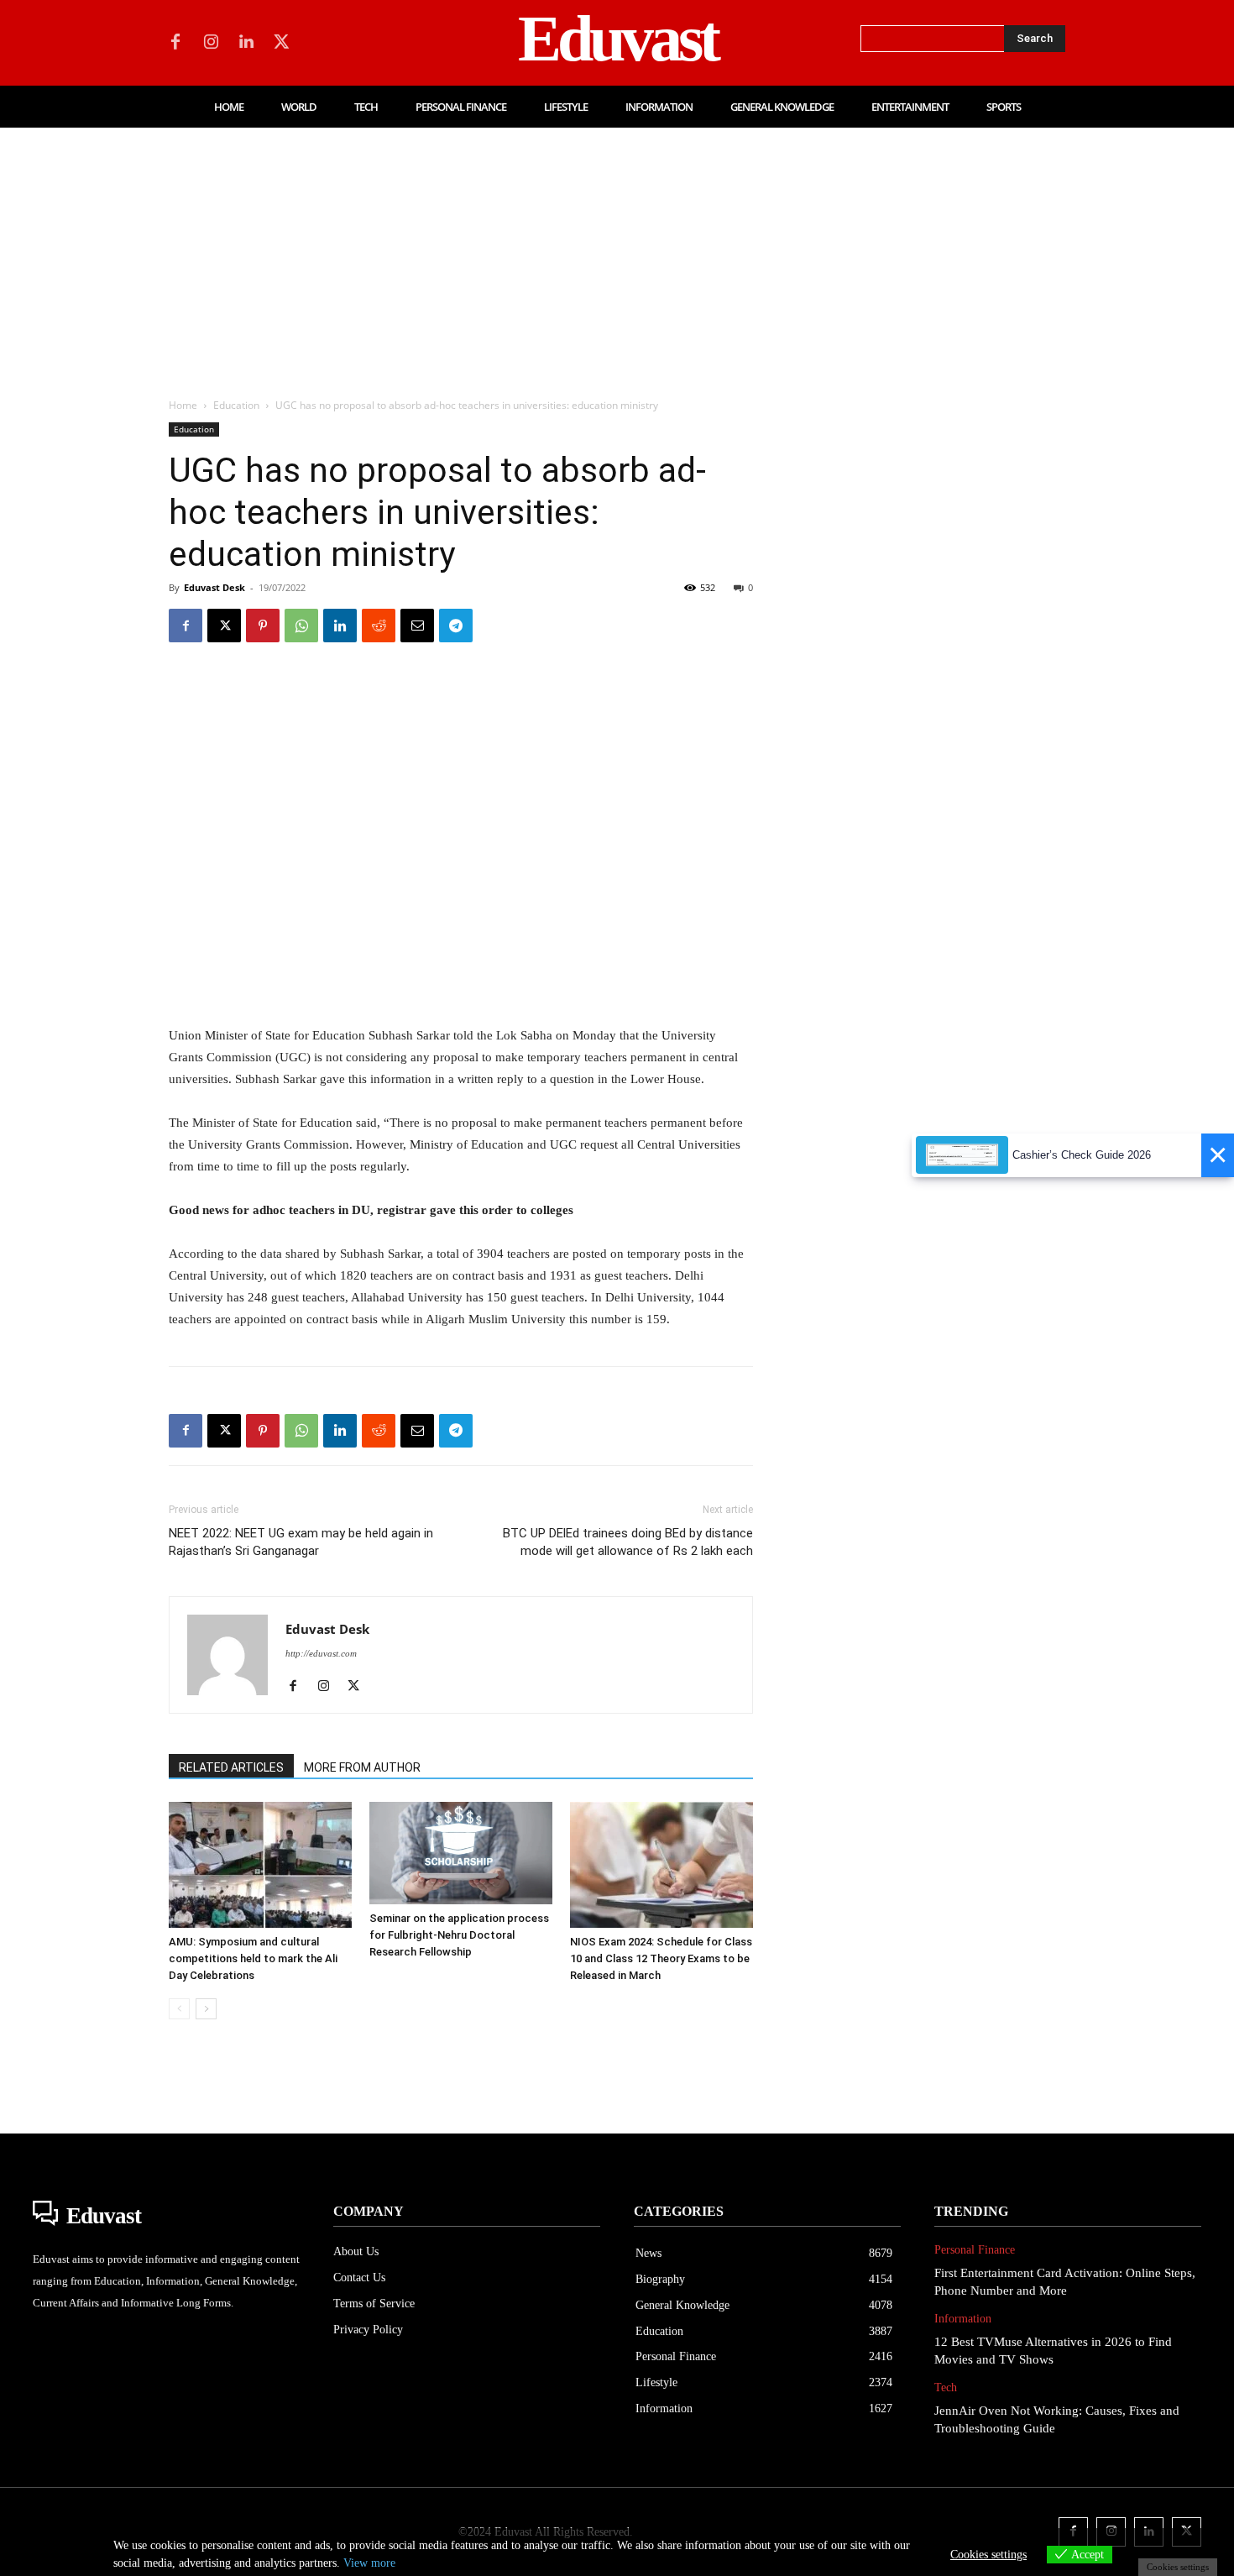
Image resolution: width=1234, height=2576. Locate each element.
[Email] (417, 626)
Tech (946, 2388)
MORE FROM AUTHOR (362, 1767)
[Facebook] (175, 43)
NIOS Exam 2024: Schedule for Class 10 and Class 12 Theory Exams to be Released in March (661, 1958)
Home (183, 405)
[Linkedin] (246, 43)
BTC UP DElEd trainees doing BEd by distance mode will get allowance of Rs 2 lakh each (628, 1542)
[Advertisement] (617, 254)
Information (963, 2319)
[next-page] (206, 2009)
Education (236, 405)
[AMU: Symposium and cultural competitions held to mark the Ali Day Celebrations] (260, 1865)
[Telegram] (456, 626)
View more (369, 2563)
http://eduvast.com (321, 1653)
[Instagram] (211, 43)
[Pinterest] (263, 626)
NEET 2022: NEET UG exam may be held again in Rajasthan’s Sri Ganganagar (301, 1542)
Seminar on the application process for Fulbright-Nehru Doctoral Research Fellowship (459, 1935)
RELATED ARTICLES (231, 1767)
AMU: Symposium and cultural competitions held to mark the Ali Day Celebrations (253, 1958)
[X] (281, 43)
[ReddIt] (379, 626)
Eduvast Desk (214, 587)
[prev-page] (179, 2009)
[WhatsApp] (301, 626)
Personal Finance (975, 2250)
